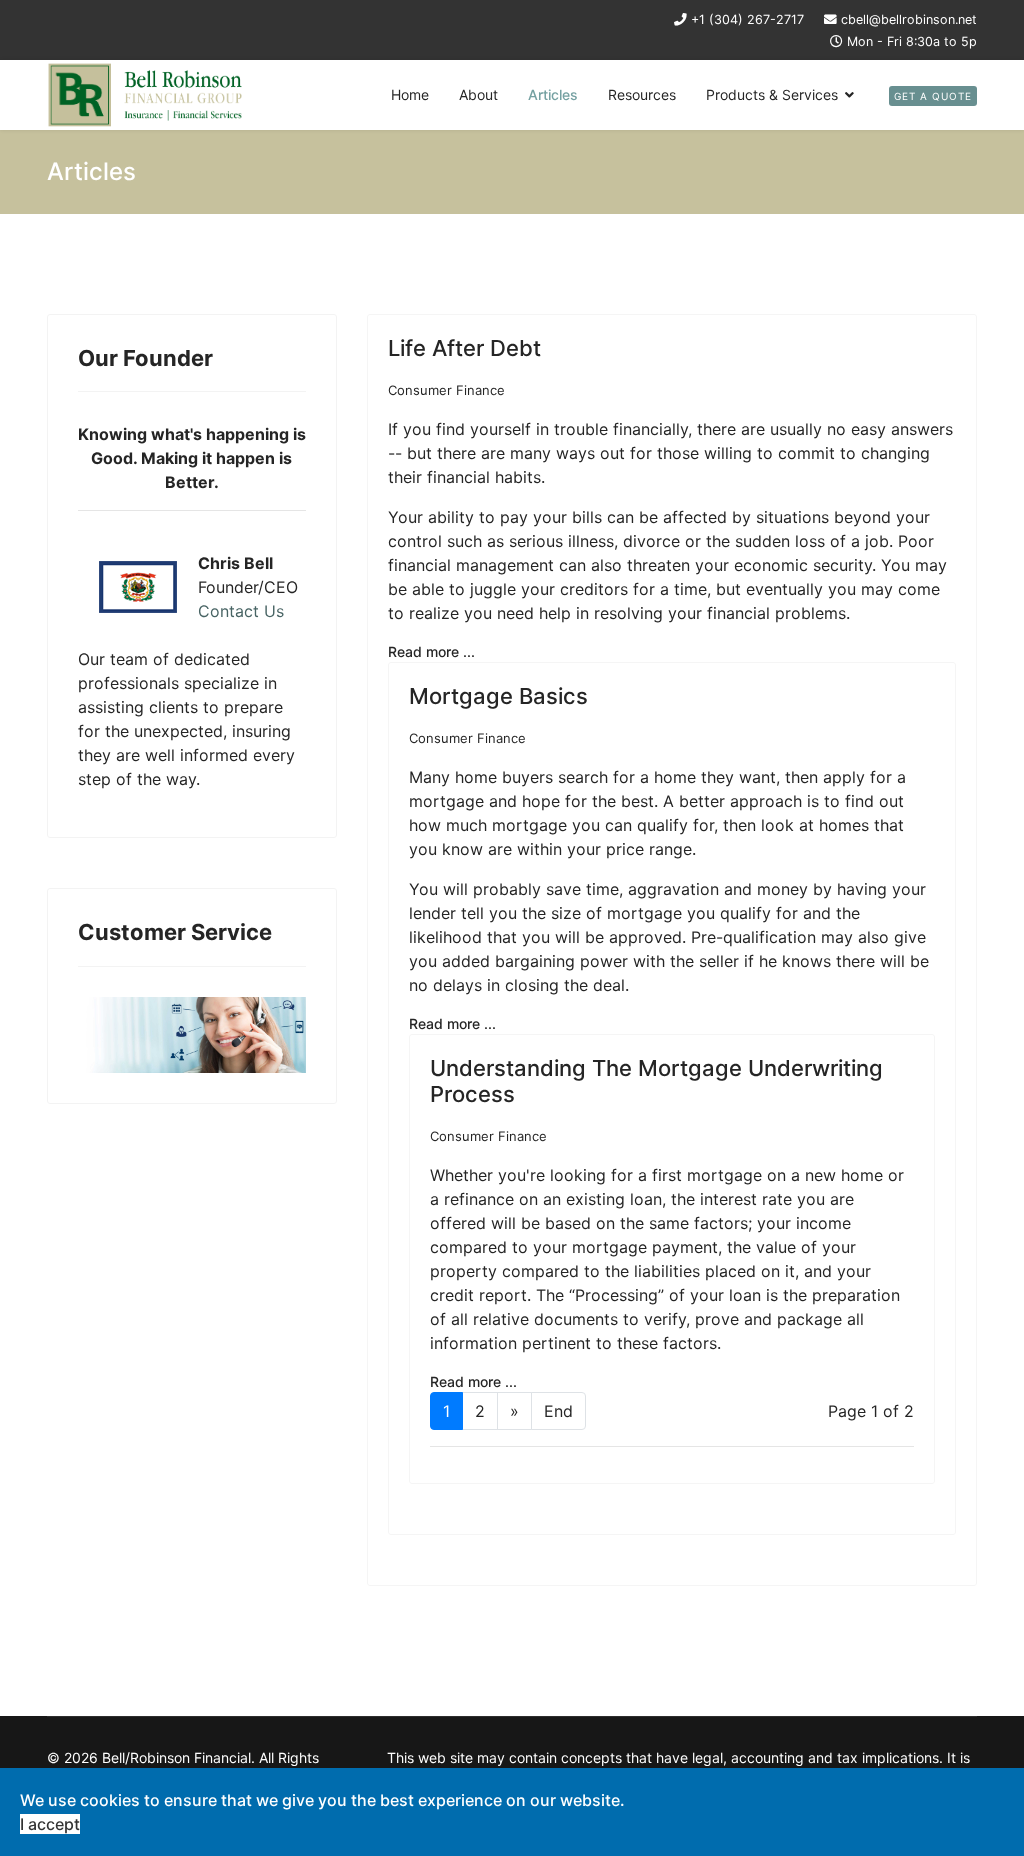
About (478, 94)
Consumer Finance (446, 390)
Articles (553, 94)
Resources (642, 94)
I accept (50, 1824)
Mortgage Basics (498, 696)
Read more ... (431, 651)
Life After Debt (464, 348)
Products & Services (772, 94)
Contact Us (241, 611)
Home (410, 94)
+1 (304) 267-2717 (747, 19)
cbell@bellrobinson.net (909, 19)
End (558, 1411)
